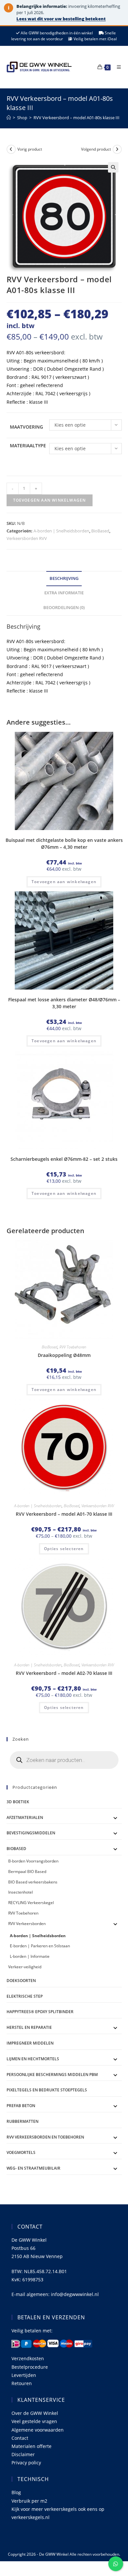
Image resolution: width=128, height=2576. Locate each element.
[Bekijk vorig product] (11, 149)
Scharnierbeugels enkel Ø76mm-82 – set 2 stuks (64, 1159)
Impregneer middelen (30, 2043)
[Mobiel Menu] (117, 67)
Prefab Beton (21, 2106)
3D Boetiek (18, 1802)
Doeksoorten (21, 1981)
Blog (16, 2492)
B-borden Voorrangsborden (33, 1861)
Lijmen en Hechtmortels (33, 2059)
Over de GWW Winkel (35, 2413)
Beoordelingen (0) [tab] (64, 608)
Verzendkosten (28, 2358)
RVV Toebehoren (73, 1347)
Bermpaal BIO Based (27, 1872)
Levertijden (24, 2375)
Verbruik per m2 (29, 2501)
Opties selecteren (64, 1549)
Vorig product (30, 149)
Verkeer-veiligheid (25, 1967)
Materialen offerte (32, 2446)
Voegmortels (21, 2152)
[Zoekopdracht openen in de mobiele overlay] (64, 1760)
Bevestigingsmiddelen (31, 1833)
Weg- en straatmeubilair (33, 2168)
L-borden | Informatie (30, 1956)
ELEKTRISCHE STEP (25, 1996)
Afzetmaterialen (25, 1817)
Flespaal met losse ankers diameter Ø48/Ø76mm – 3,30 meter (64, 1003)
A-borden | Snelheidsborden (61, 531)
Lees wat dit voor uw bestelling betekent (61, 19)
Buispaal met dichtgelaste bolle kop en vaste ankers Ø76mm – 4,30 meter (64, 843)
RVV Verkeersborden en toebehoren (45, 2137)
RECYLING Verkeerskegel (31, 1903)
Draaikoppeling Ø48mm (64, 1355)
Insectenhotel (21, 1892)
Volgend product (96, 149)
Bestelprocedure (30, 2367)
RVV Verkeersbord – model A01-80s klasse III (76, 118)
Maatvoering (26, 427)
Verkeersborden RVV (27, 538)
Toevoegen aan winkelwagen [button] (64, 882)
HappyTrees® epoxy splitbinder (40, 2012)
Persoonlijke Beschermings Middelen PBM (52, 2075)
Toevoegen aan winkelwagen (50, 500)
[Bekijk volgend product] (117, 149)
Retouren (22, 2383)
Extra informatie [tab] (64, 593)
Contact (20, 2438)
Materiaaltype (28, 445)
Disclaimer (23, 2454)
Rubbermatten (22, 2121)
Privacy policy (26, 2463)
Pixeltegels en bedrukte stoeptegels (47, 2090)
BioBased (100, 531)
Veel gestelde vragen (34, 2421)
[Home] (9, 118)
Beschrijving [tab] (64, 578)
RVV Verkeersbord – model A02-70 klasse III (64, 1673)
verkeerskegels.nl (31, 2517)
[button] (113, 167)
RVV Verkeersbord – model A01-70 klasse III (64, 1514)
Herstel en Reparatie (29, 2027)
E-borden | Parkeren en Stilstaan (40, 1946)
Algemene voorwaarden (38, 2430)
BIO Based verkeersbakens (33, 1882)
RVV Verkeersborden (27, 1924)
